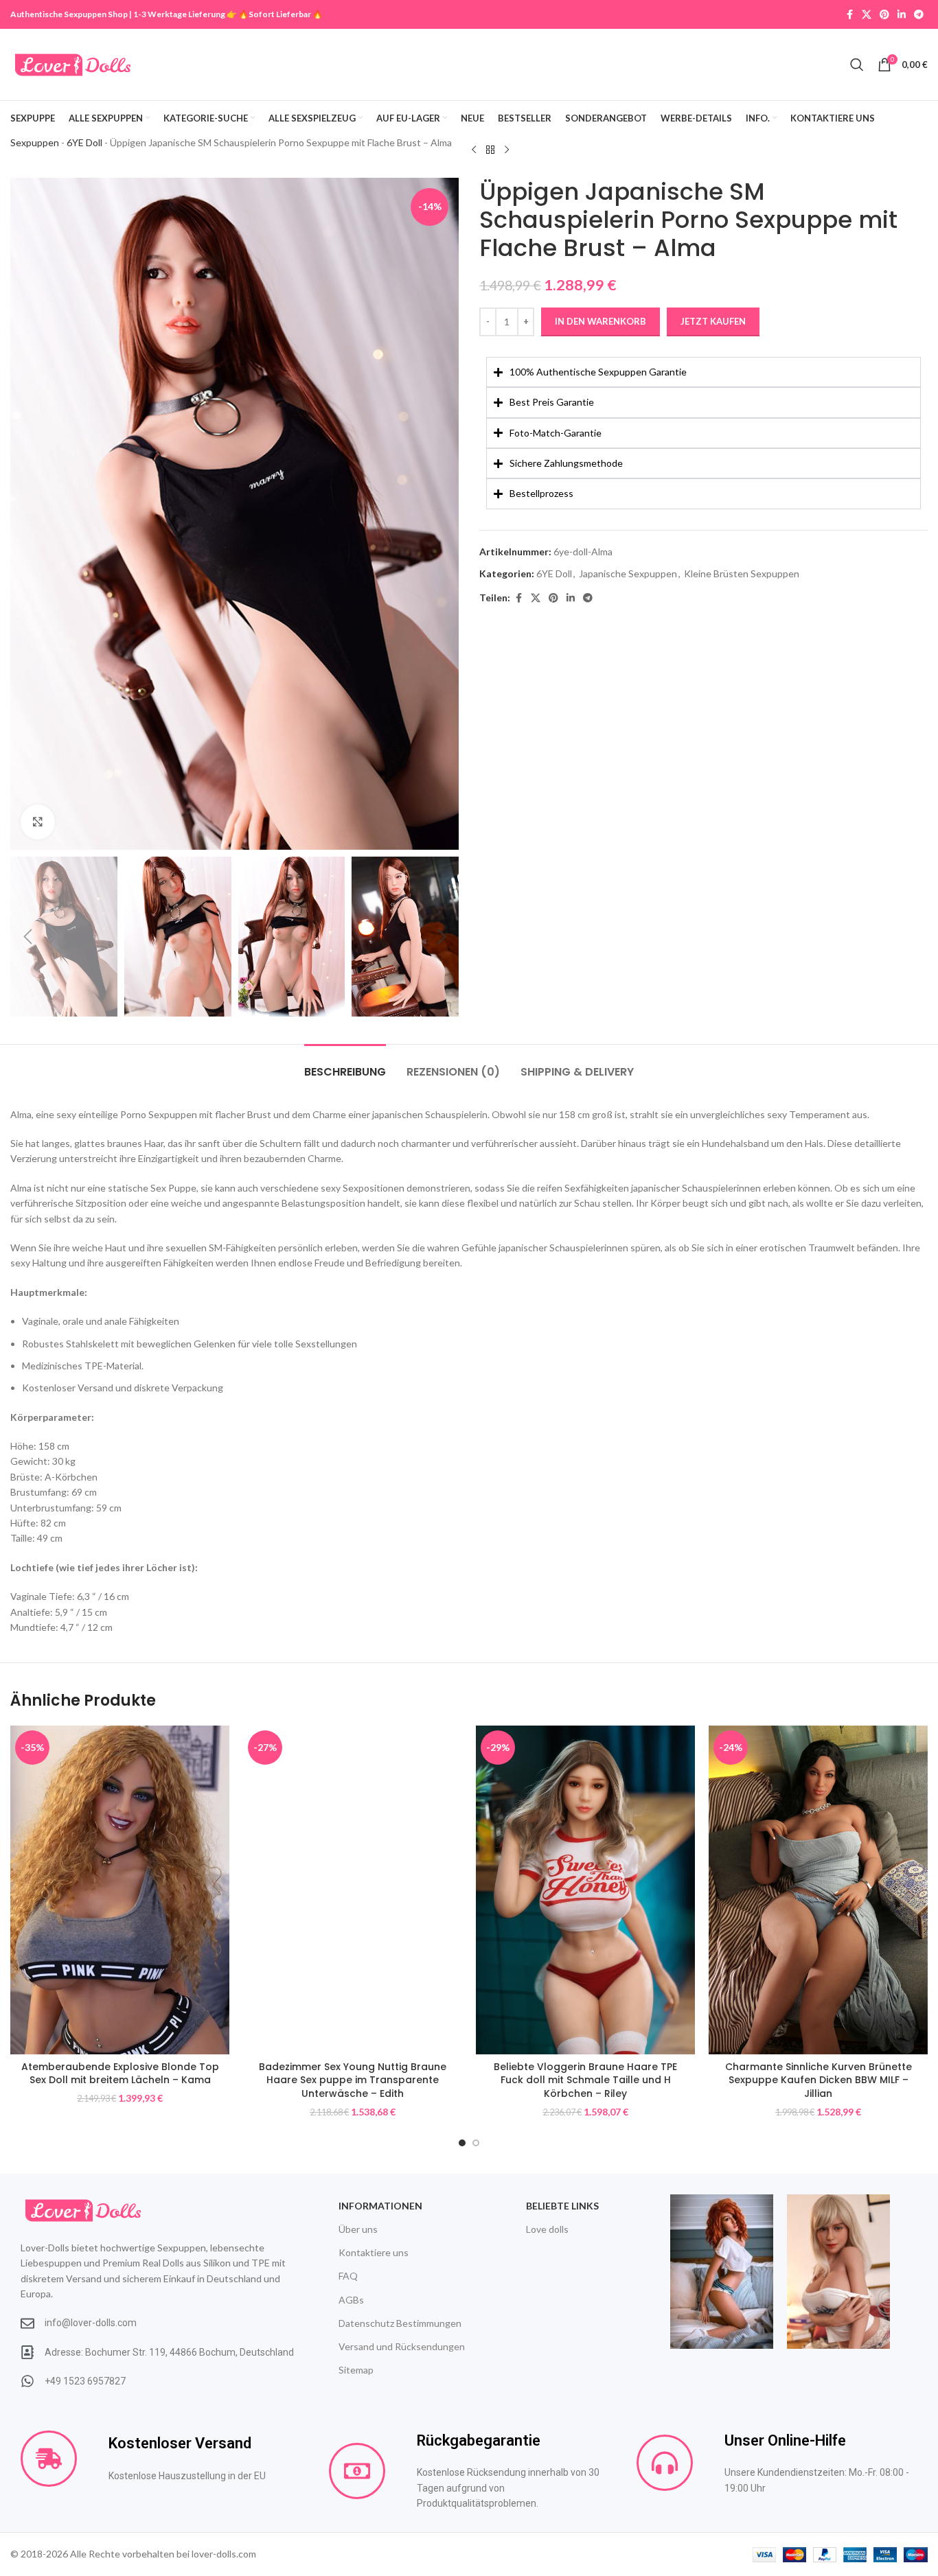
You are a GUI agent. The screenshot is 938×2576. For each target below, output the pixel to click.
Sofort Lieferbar (280, 14)
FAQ (348, 2276)
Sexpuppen (35, 142)
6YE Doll (84, 142)
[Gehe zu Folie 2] (476, 2143)
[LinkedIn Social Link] (902, 15)
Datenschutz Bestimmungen (400, 2323)
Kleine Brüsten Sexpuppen (742, 573)
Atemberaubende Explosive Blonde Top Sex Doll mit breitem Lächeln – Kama (120, 2074)
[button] (27, 937)
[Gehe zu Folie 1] (462, 2143)
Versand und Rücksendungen (402, 2346)
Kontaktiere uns (374, 2252)
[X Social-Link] (867, 15)
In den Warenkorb (600, 321)
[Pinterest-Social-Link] (884, 15)
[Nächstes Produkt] (507, 150)
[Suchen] (857, 65)
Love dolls (547, 2229)
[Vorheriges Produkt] (474, 150)
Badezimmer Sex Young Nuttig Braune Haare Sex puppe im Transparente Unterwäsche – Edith (353, 2080)
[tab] (345, 1065)
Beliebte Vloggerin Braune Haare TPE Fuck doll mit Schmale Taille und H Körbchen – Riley (585, 2080)
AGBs (351, 2300)
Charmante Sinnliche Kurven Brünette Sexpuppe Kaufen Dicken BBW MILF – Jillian (819, 2080)
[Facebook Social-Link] (849, 15)
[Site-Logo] (73, 63)
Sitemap (356, 2370)
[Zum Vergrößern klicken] (38, 822)
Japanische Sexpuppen (628, 573)
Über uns (358, 2229)
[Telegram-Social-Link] (919, 15)
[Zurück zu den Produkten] (490, 150)
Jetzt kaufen (713, 321)
